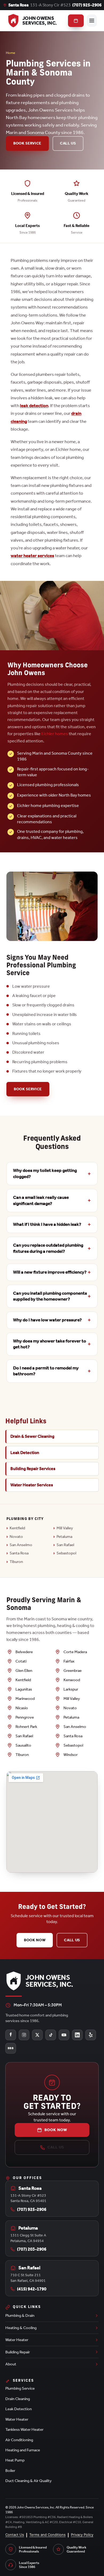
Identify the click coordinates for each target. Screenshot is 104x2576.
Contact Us (15, 2535)
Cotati (21, 1661)
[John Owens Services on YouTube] (64, 2035)
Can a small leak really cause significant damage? (41, 1200)
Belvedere (24, 1652)
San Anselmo (21, 1545)
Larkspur (71, 1689)
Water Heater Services (32, 1485)
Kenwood (72, 1680)
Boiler (10, 2471)
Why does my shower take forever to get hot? (50, 1344)
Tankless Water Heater (24, 2429)
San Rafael (65, 1545)
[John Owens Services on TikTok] (51, 2035)
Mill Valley (65, 1528)
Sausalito (23, 1745)
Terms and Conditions (47, 2535)
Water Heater (17, 2340)
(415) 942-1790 (32, 2289)
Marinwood (25, 1699)
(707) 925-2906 (87, 5)
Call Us (68, 143)
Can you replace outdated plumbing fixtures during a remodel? (48, 1248)
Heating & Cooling (21, 2328)
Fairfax (69, 1661)
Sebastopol (66, 1553)
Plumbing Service (20, 2388)
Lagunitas (24, 1689)
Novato (16, 1537)
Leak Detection (25, 1453)
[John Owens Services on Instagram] (24, 2035)
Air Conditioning (19, 2440)
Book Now (35, 1940)
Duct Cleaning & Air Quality (29, 2481)
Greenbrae (73, 1671)
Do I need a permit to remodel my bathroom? (46, 1371)
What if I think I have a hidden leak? (47, 1224)
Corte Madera (75, 1652)
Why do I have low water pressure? (47, 1320)
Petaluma (64, 1537)
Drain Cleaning (18, 2399)
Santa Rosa (19, 1553)
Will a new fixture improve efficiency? (50, 1272)
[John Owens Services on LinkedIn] (77, 2035)
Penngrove (25, 1717)
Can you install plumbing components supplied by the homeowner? (50, 1296)
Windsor (71, 1755)
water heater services (32, 556)
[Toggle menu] (92, 21)
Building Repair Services (33, 1469)
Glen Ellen (24, 1671)
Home (11, 53)
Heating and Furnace (23, 2450)
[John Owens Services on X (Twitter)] (37, 2035)
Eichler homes (55, 734)
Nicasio (22, 1708)
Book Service (27, 143)
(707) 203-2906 (32, 2249)
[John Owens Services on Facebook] (11, 2035)
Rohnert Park (26, 1727)
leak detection (34, 405)
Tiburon (16, 1562)
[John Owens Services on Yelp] (91, 2035)
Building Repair (18, 2352)
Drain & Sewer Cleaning (32, 1436)
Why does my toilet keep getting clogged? (45, 1173)
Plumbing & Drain (20, 2315)
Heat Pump (15, 2460)
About (11, 2364)
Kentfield (17, 1528)
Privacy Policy (82, 2535)
